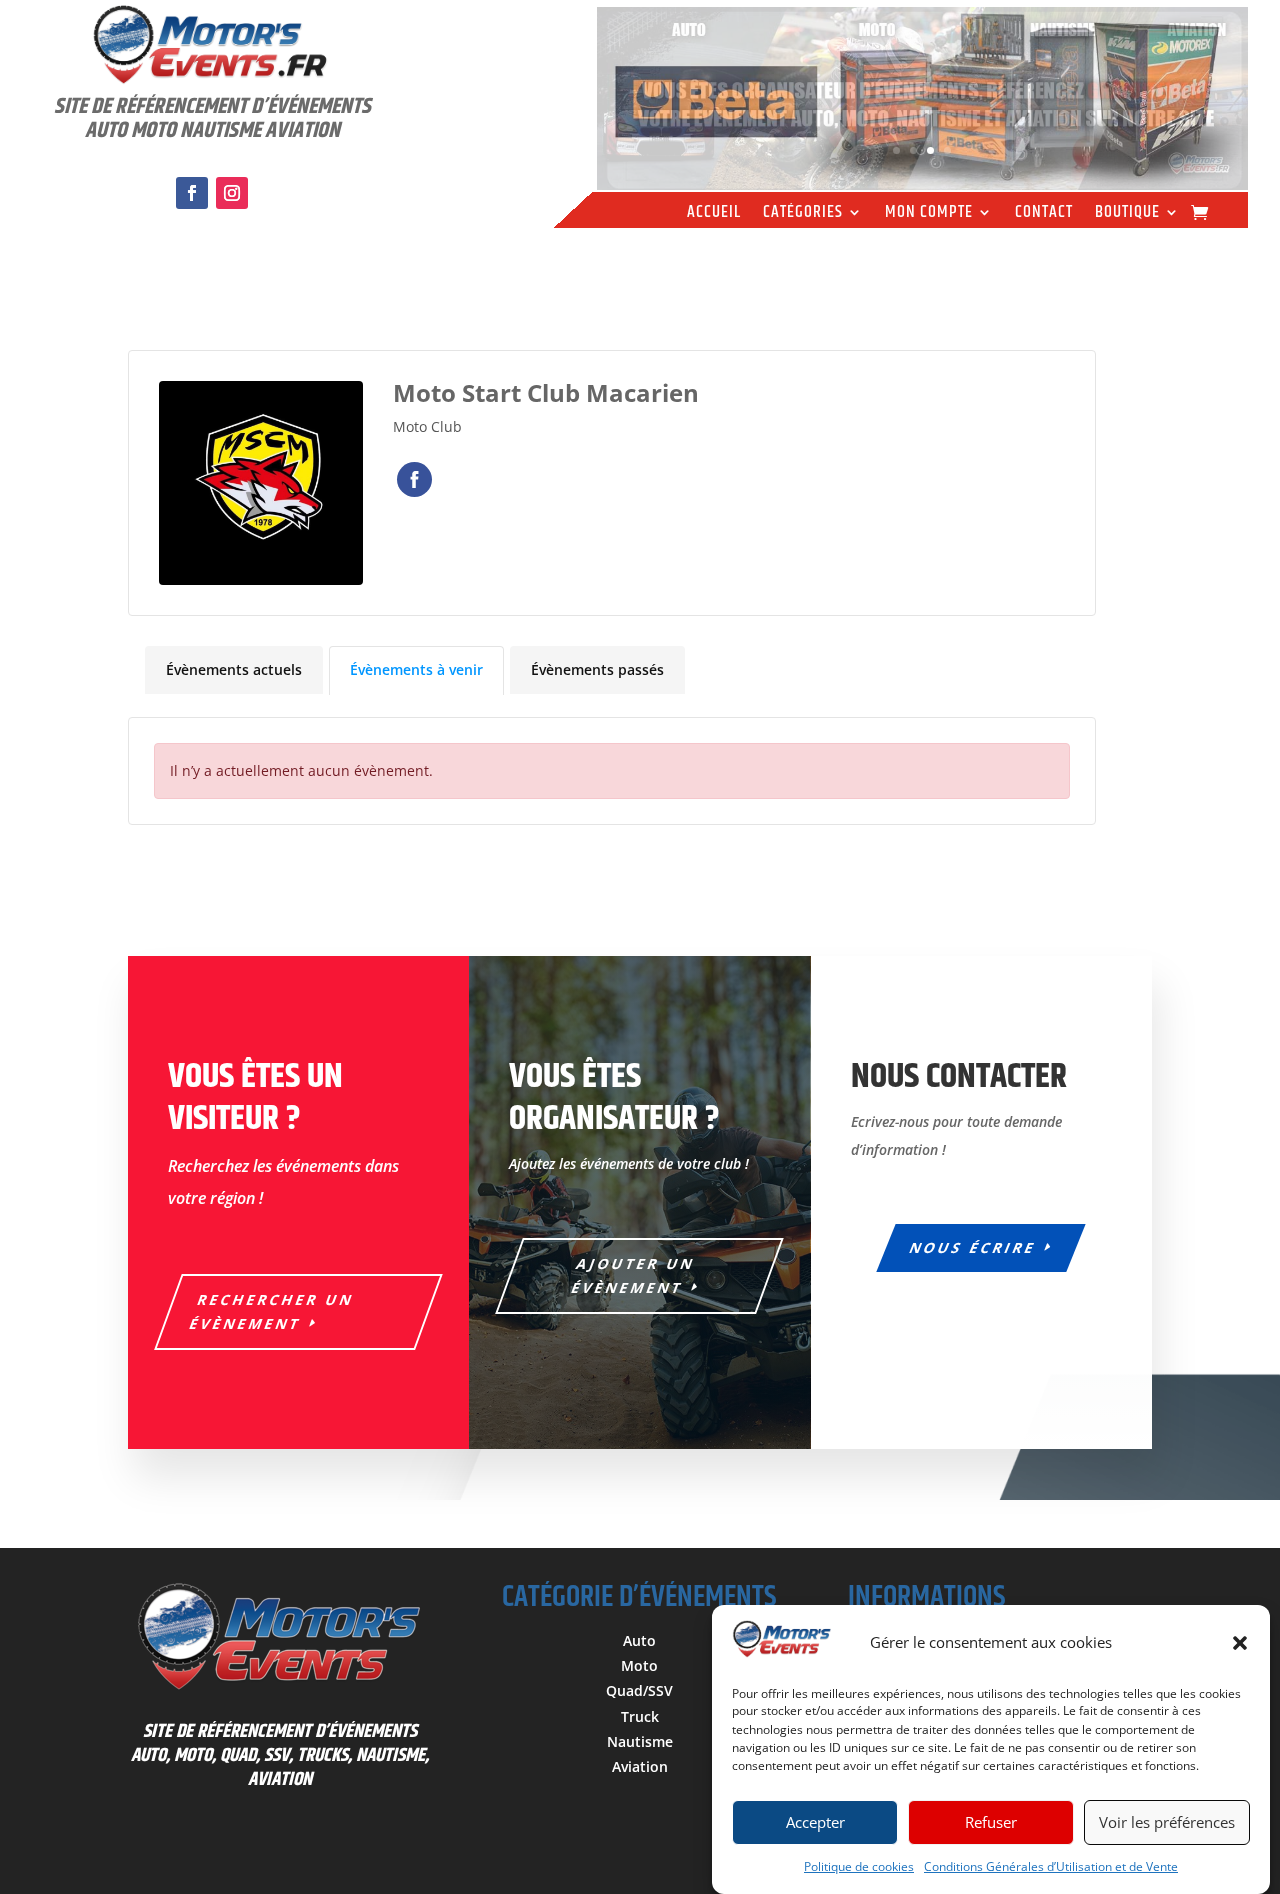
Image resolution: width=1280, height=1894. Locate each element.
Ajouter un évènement (634, 1275)
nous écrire (974, 1247)
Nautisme (640, 1741)
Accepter (815, 1823)
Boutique (1127, 215)
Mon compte (929, 215)
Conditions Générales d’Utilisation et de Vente (1051, 1866)
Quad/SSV (639, 1690)
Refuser (991, 1823)
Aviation (640, 1766)
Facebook (414, 479)
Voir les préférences (1167, 1823)
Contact (1044, 215)
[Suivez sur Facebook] (192, 193)
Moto (639, 1665)
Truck (640, 1716)
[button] (1240, 1643)
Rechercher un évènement (272, 1311)
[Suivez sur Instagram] (232, 193)
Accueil (714, 215)
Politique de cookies (859, 1866)
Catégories (803, 215)
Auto (639, 1640)
